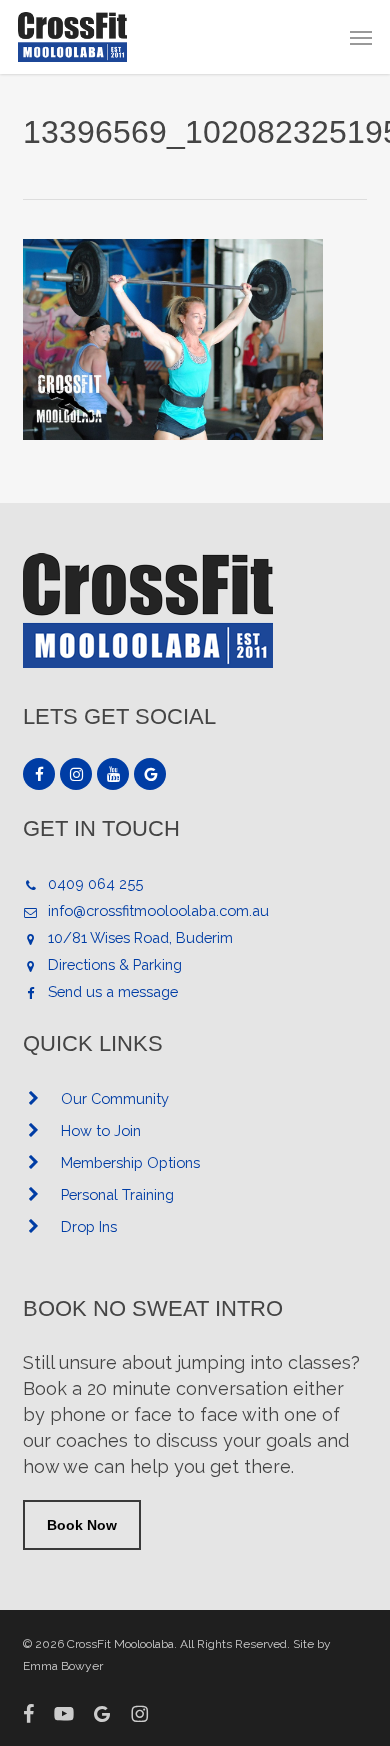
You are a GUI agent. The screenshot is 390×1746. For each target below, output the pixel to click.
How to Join (101, 1130)
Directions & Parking (115, 964)
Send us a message (113, 991)
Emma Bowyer (63, 1666)
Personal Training (117, 1194)
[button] (361, 37)
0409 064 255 (95, 883)
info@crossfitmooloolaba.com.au (158, 910)
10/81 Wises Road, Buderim (140, 937)
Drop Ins (89, 1226)
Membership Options (130, 1162)
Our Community (115, 1098)
